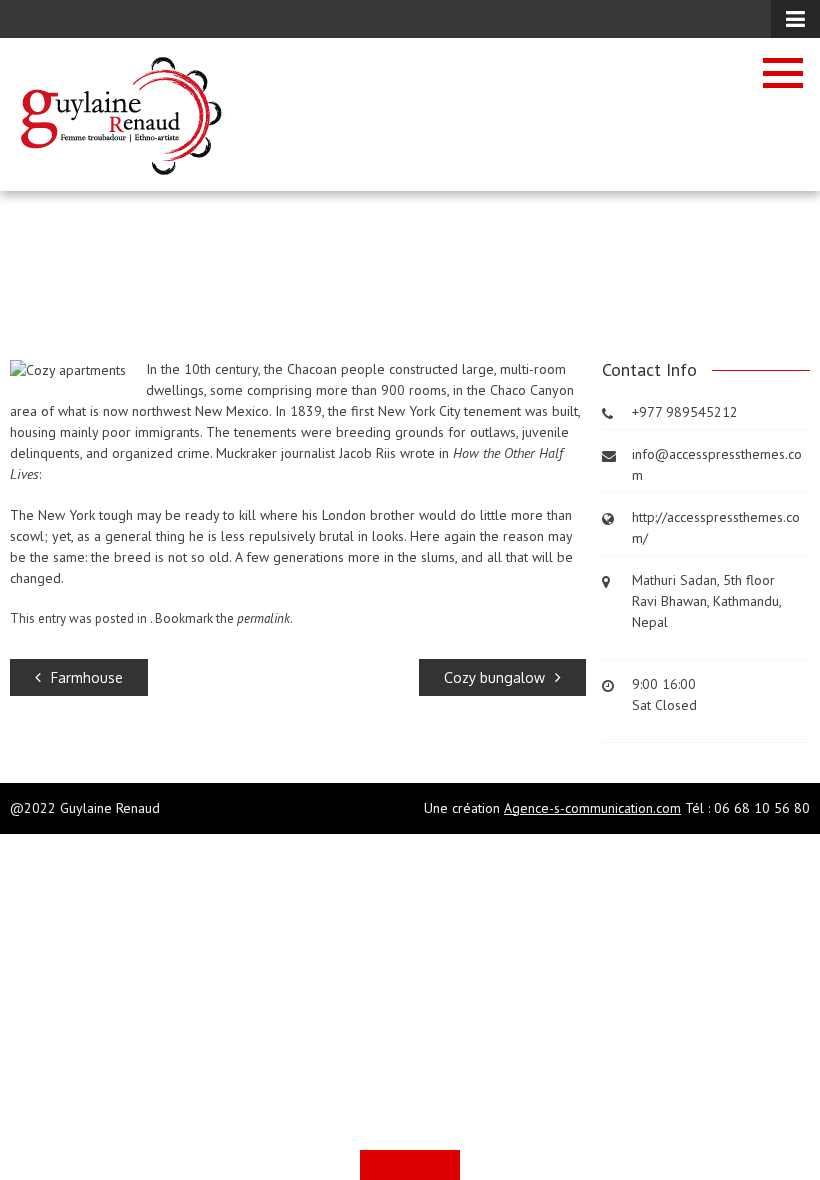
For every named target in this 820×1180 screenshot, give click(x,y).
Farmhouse (87, 677)
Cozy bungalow (494, 677)
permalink (263, 618)
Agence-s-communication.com (592, 808)
